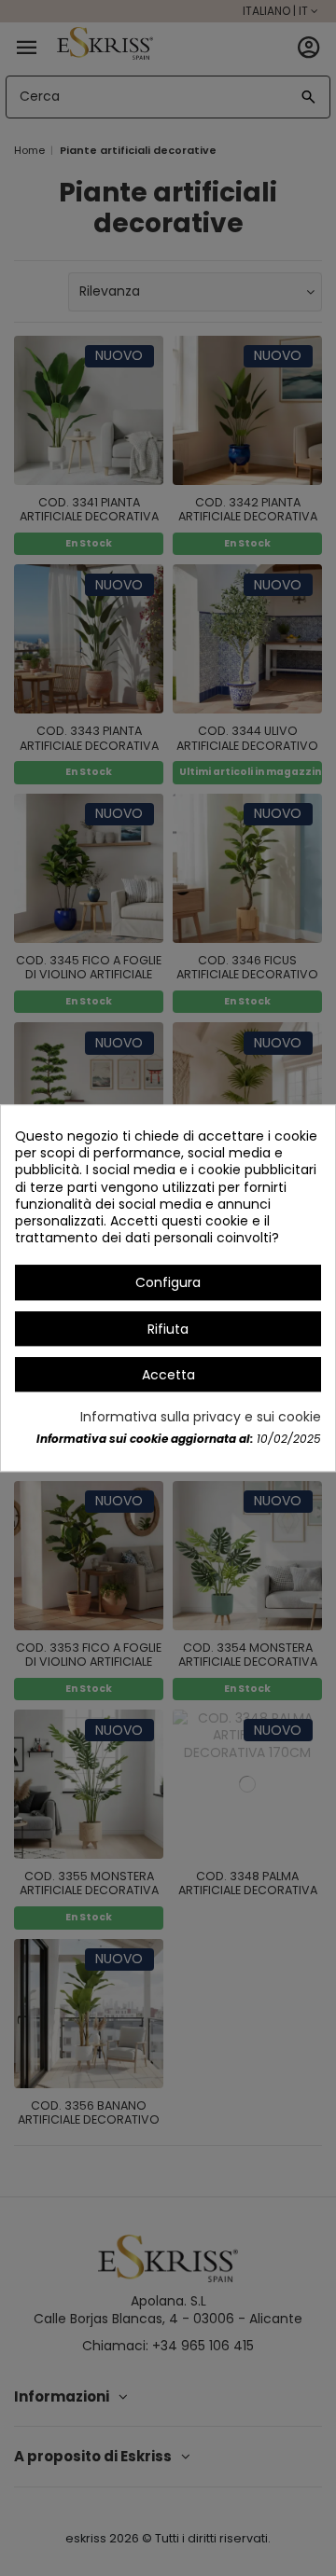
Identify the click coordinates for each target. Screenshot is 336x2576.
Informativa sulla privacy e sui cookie (201, 1417)
